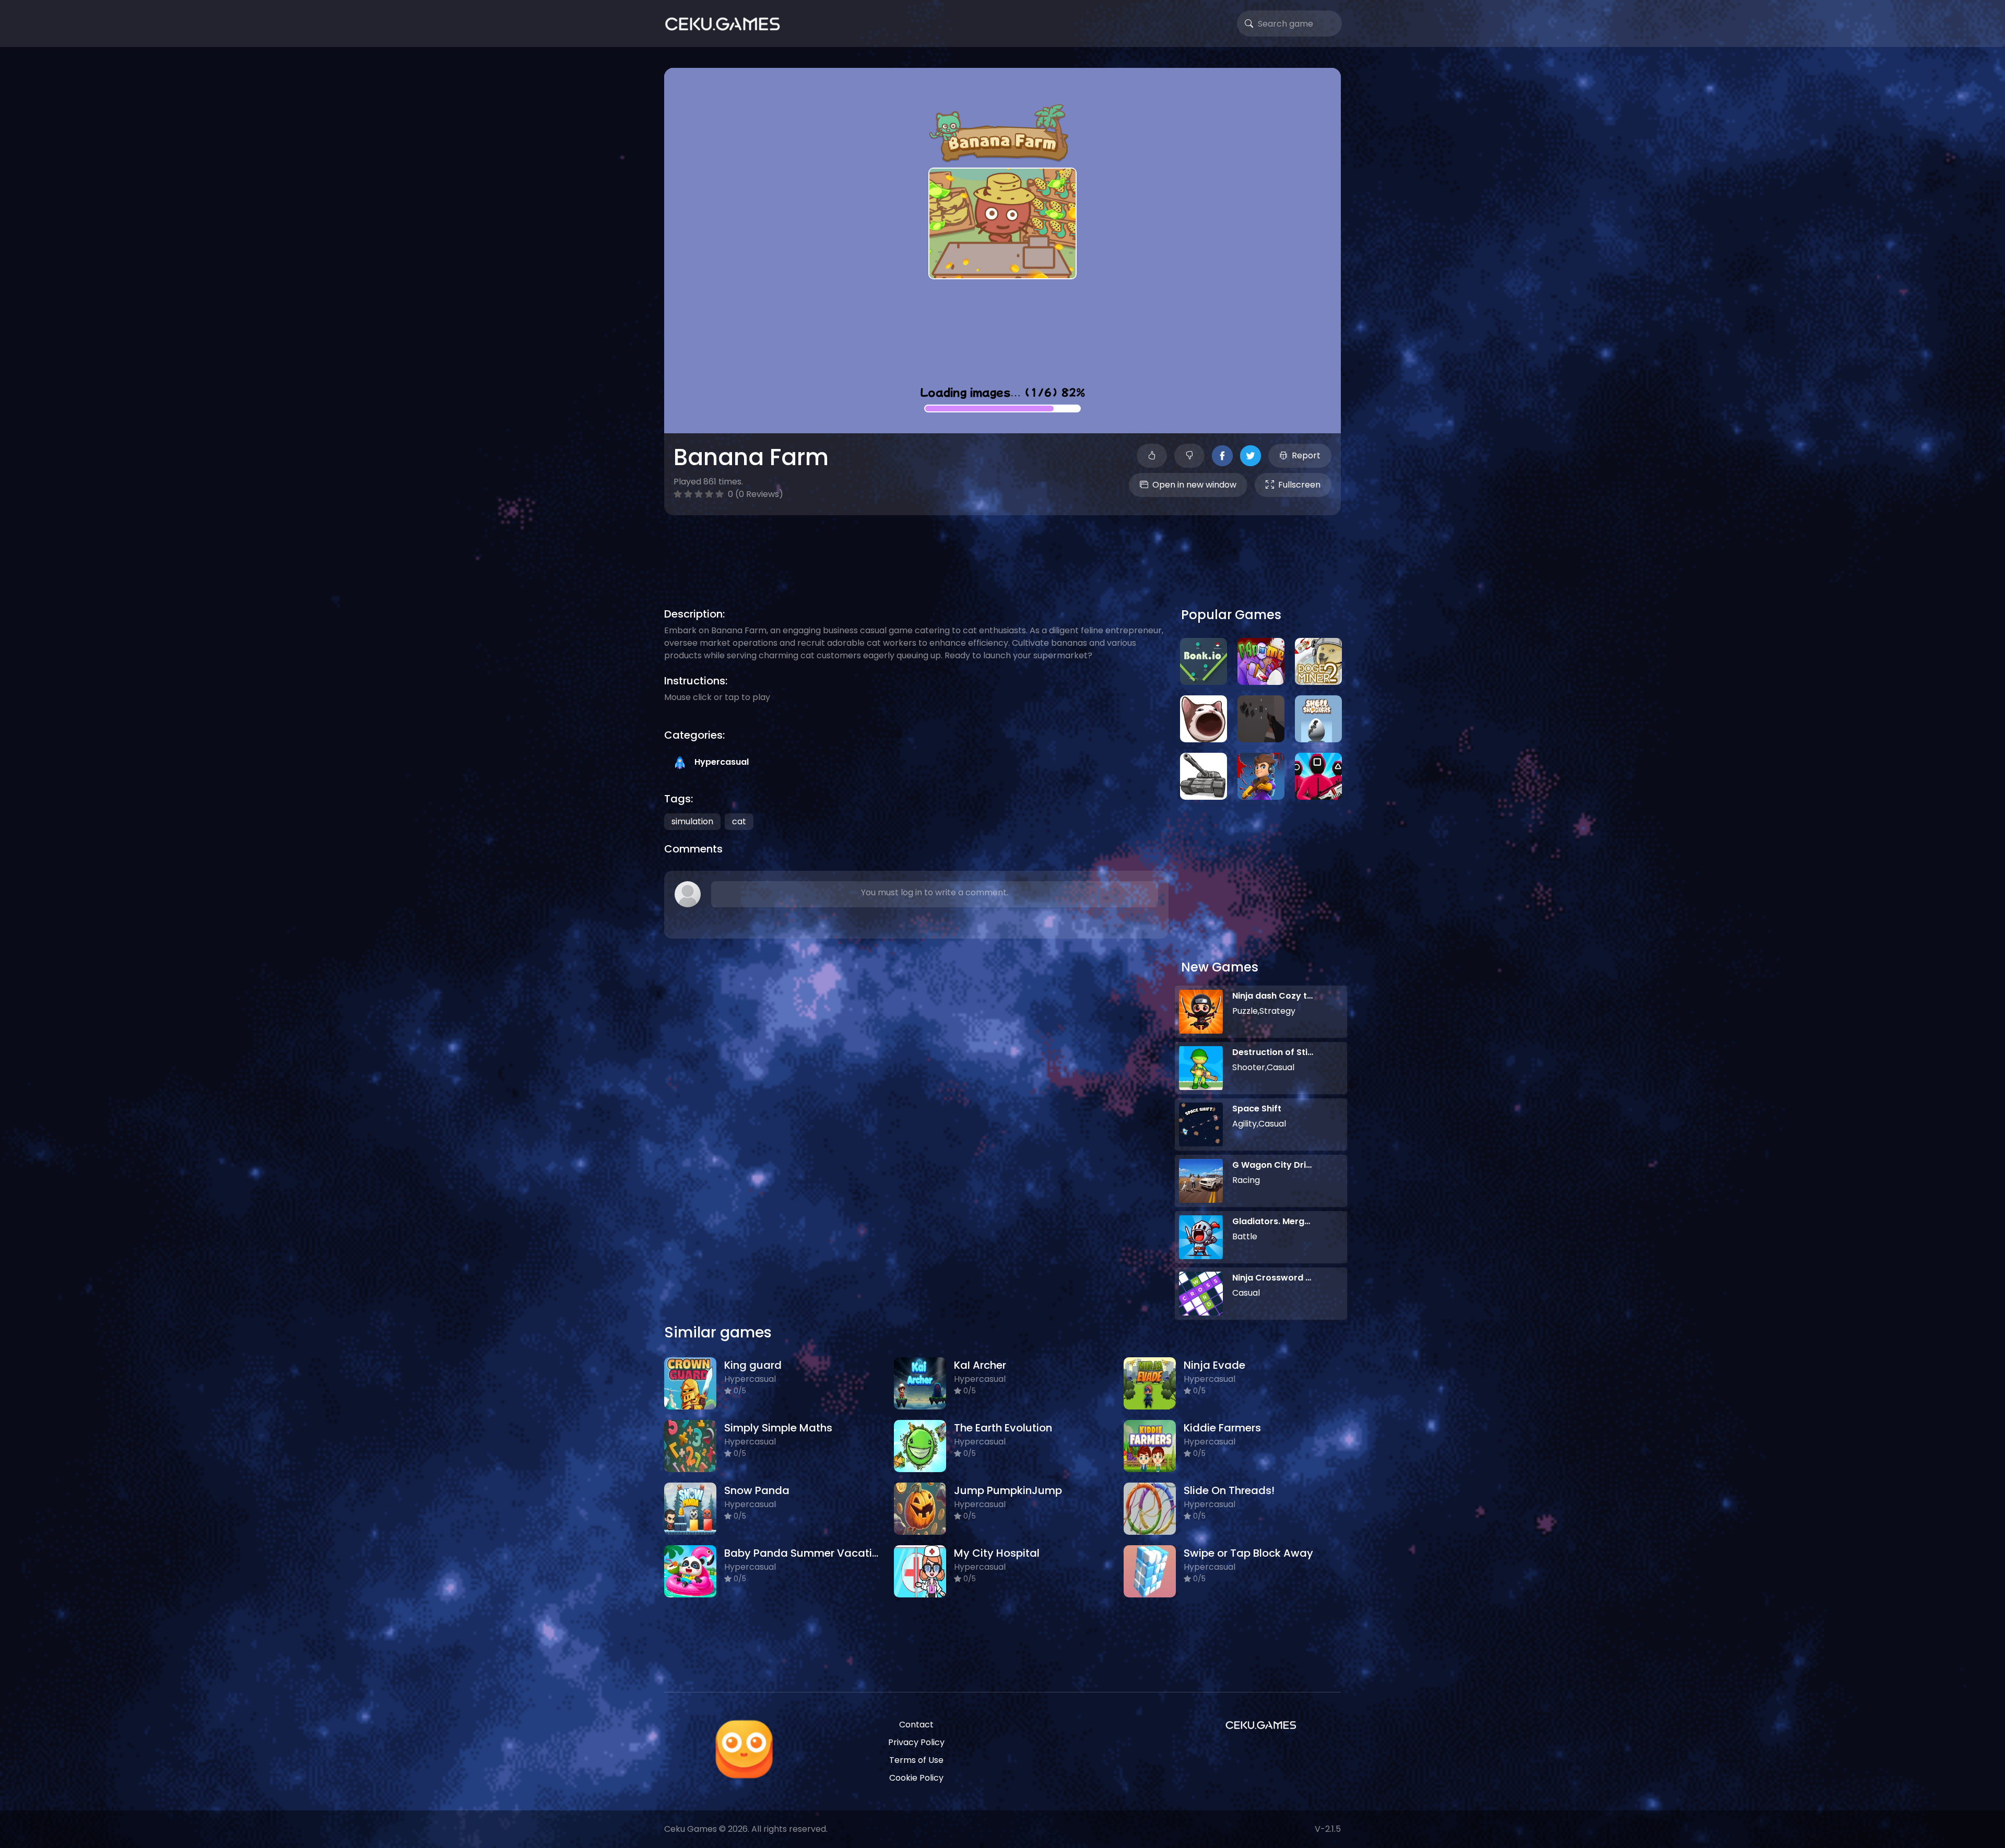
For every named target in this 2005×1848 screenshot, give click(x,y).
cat (739, 821)
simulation (692, 821)
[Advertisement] (1002, 549)
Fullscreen (1299, 485)
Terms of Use (916, 1760)
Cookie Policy (916, 1778)
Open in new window (1194, 485)
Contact (916, 1725)
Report (1306, 455)
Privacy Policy (916, 1742)
